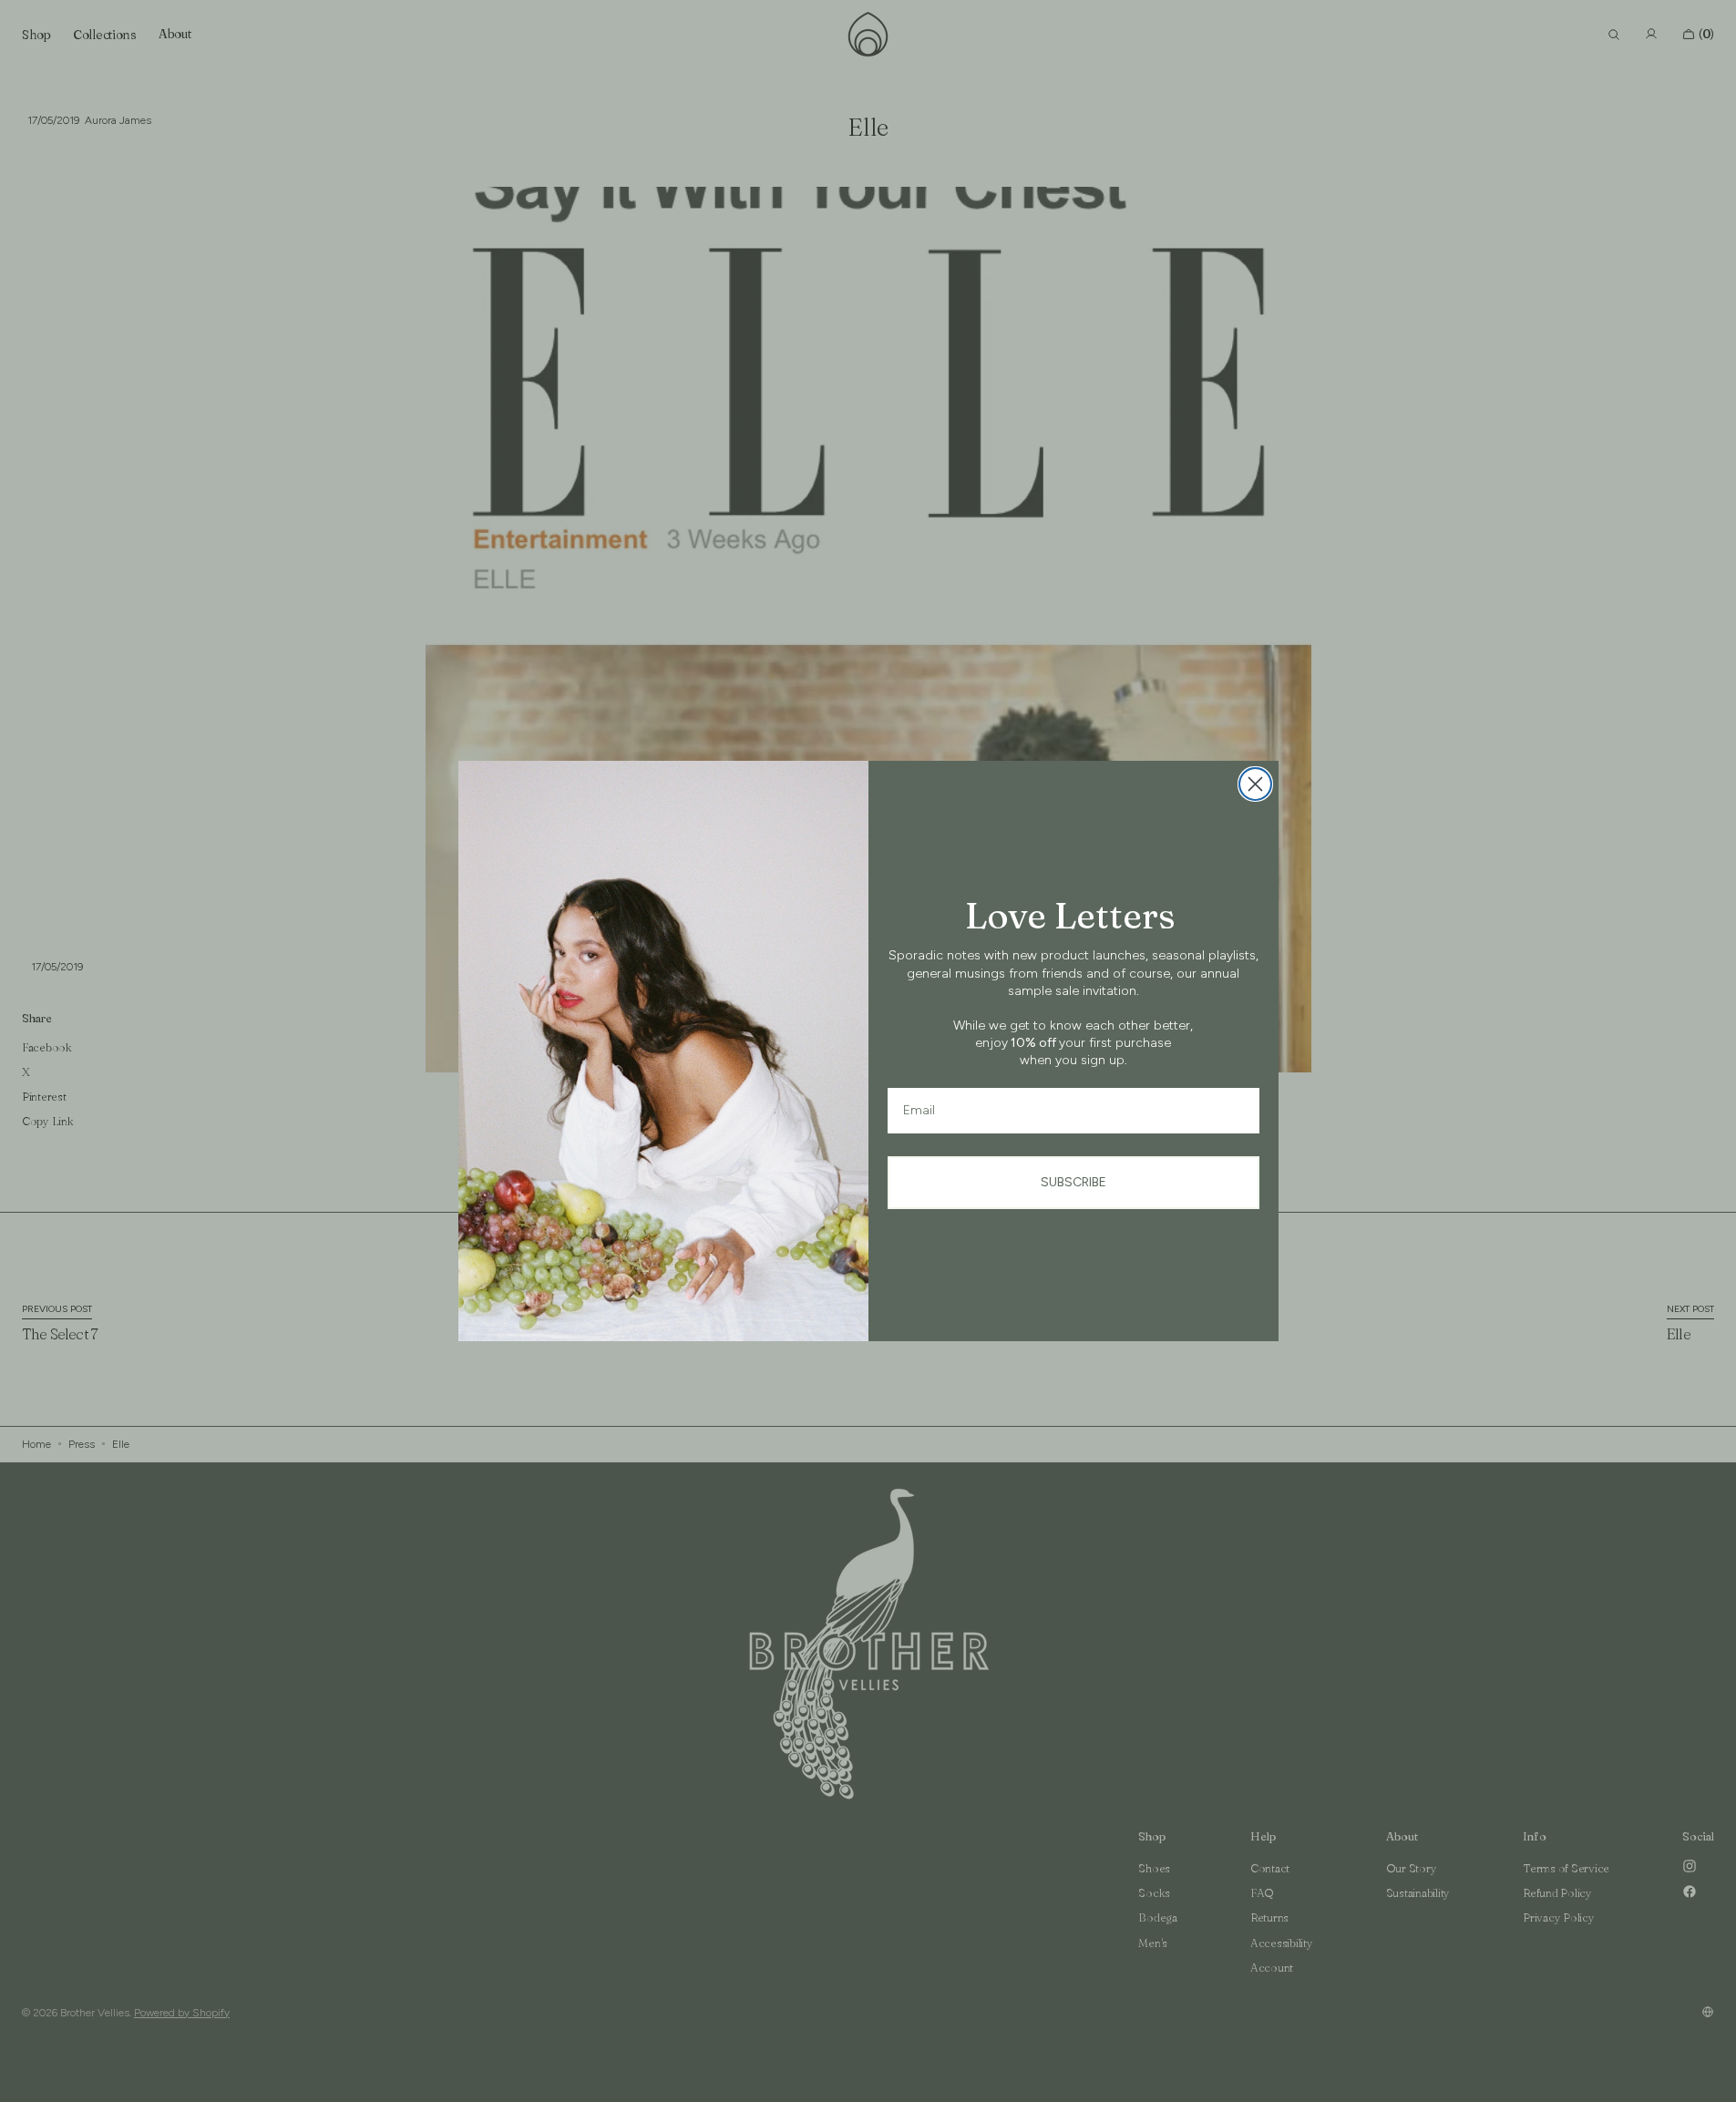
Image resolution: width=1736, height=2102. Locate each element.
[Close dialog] (1255, 784)
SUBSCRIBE (1073, 1182)
